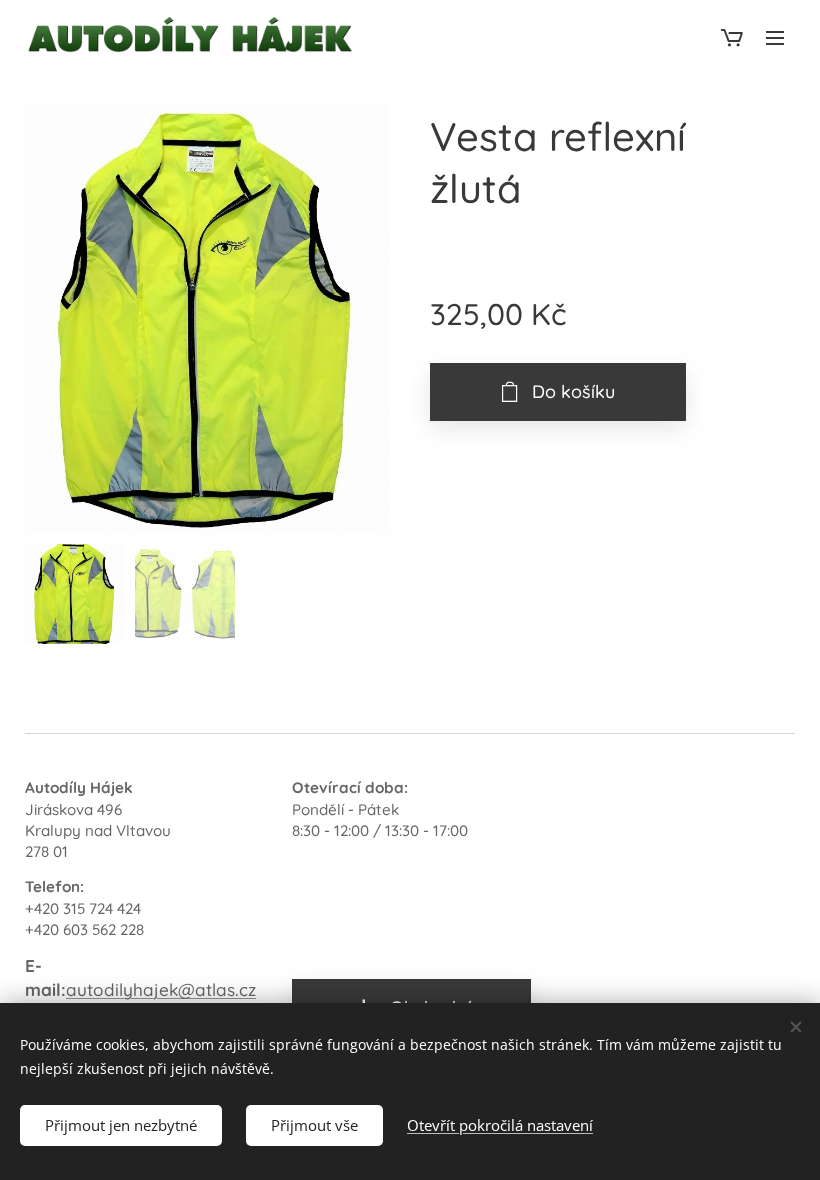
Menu (775, 37)
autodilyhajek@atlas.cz (161, 989)
